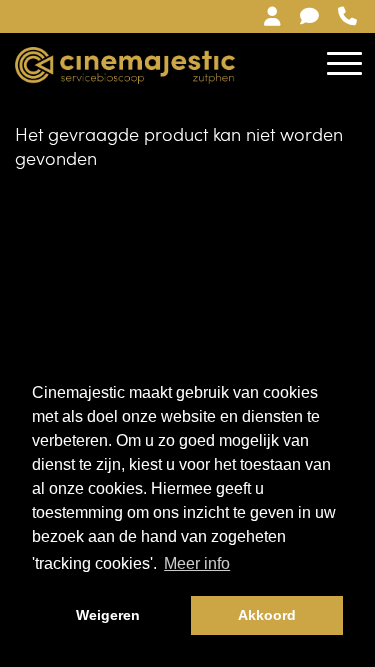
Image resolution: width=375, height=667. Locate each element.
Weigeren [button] (108, 615)
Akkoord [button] (267, 615)
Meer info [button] (197, 563)
